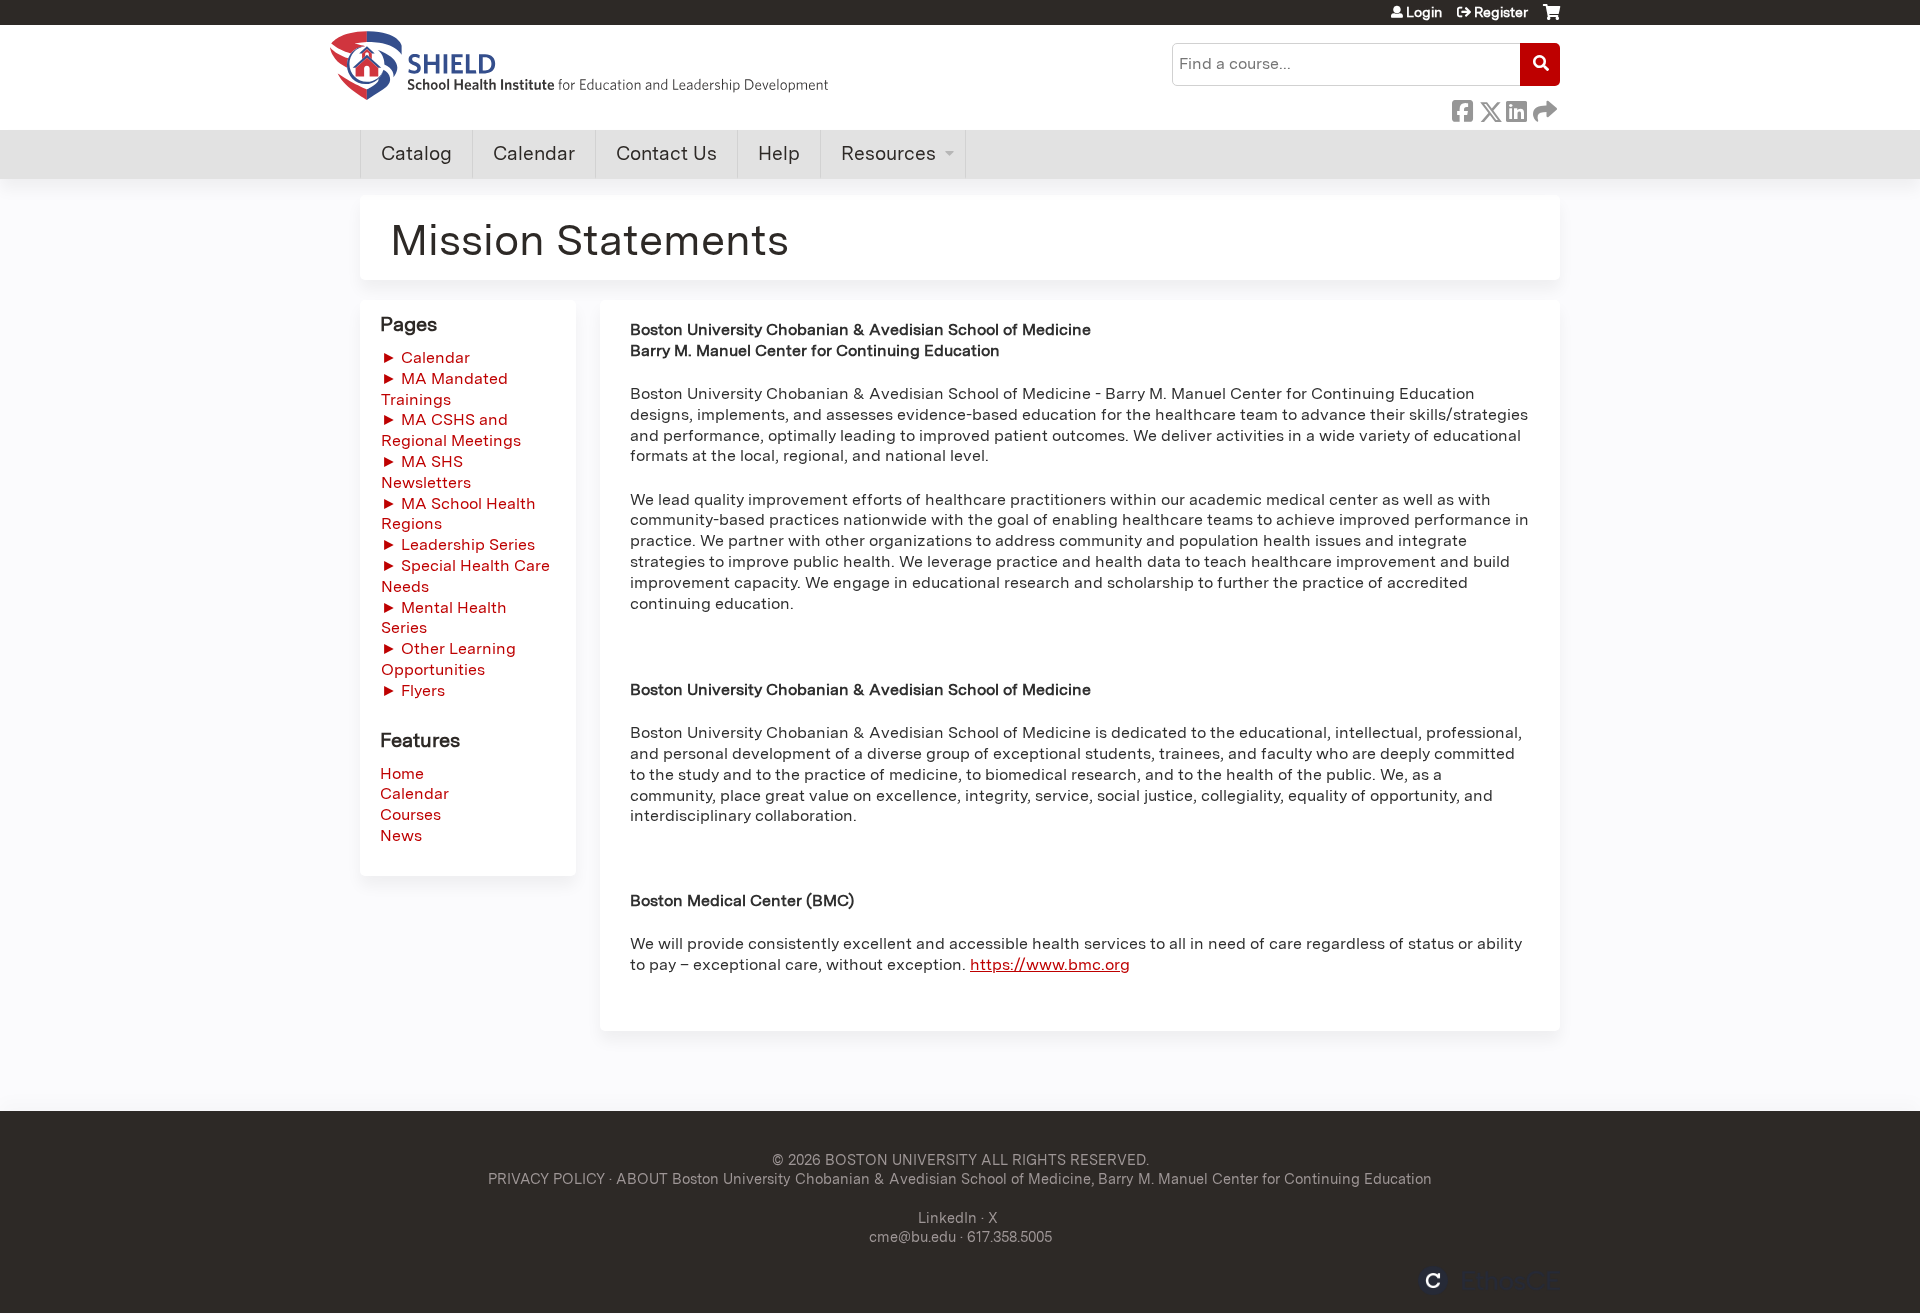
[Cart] (1551, 19)
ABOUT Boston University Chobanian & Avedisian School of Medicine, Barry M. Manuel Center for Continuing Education (1024, 1178)
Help (779, 153)
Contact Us (666, 153)
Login (1424, 12)
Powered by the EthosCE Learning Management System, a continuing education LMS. (1489, 1280)
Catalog (416, 153)
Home (402, 773)
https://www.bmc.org (1050, 964)
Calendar (534, 153)
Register (1501, 12)
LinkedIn (1516, 108)
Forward (1543, 108)
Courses (410, 814)
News (401, 835)
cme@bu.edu (912, 1236)
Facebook (1462, 108)
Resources (888, 153)
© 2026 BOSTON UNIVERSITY (874, 1159)
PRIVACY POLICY (546, 1178)
